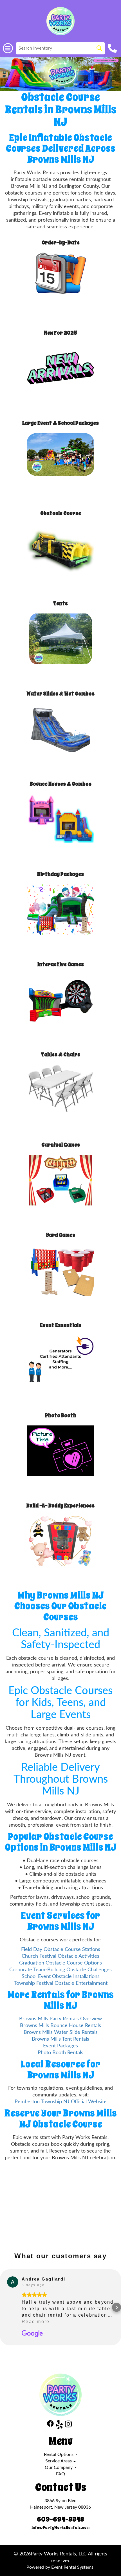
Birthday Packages (60, 874)
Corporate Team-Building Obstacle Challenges (60, 1970)
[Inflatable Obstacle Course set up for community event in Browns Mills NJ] (60, 74)
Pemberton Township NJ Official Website (61, 2102)
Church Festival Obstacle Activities (60, 1956)
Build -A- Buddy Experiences (60, 1506)
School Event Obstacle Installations (61, 1976)
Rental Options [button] (59, 2454)
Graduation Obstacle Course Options (60, 1963)
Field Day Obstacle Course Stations (61, 1949)
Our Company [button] (59, 2467)
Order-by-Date (61, 243)
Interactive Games (61, 964)
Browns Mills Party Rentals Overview (60, 2019)
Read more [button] (36, 2322)
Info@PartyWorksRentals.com (60, 2528)
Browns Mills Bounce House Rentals (60, 2026)
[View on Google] (13, 2282)
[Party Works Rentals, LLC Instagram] (68, 2426)
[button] (5, 2307)
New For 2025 (60, 333)
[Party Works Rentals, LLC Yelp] (59, 2426)
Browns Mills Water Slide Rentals (61, 2032)
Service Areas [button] (59, 2461)
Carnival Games (61, 1145)
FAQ (60, 2474)
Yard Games (60, 1235)
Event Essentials (61, 1325)
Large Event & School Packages (60, 423)
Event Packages (60, 2046)
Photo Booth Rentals (60, 2053)
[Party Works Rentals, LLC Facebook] (50, 2426)
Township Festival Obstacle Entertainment (61, 1983)
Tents (60, 603)
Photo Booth (61, 1415)
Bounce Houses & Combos (61, 784)
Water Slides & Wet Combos (60, 694)
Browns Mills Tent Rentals (60, 2039)
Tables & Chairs (61, 1055)
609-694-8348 (60, 2519)
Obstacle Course (61, 513)
